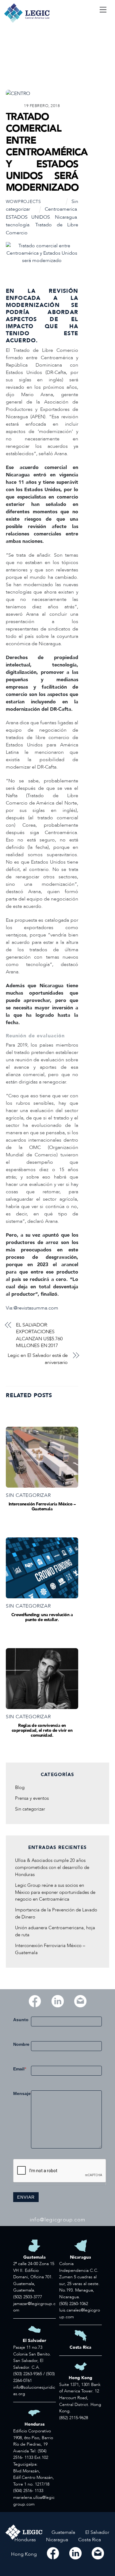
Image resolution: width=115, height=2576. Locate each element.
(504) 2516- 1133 (28, 2491)
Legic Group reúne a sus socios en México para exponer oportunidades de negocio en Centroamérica (55, 1892)
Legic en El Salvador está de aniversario (38, 1359)
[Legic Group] (27, 22)
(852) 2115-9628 (74, 2418)
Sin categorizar (28, 1495)
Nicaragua (66, 217)
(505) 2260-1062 (74, 2304)
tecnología (18, 225)
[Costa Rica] (90, 2547)
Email (20, 2069)
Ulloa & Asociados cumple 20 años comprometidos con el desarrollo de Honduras (52, 1868)
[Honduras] (26, 2547)
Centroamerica (61, 209)
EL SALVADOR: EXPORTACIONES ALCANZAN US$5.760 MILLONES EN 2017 (39, 1335)
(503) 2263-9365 (28, 2374)
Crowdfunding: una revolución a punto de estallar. (42, 1617)
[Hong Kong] (24, 2561)
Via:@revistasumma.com (32, 1308)
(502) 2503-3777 (28, 2297)
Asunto (21, 2020)
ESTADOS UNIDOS (28, 217)
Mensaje (22, 2093)
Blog (20, 1788)
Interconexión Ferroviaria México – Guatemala (42, 1507)
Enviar (26, 2197)
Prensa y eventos (32, 1798)
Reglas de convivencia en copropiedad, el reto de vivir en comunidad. (42, 1730)
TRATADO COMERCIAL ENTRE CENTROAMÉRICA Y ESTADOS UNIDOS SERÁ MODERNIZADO (47, 152)
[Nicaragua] (57, 2547)
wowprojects (23, 202)
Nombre (21, 2044)
